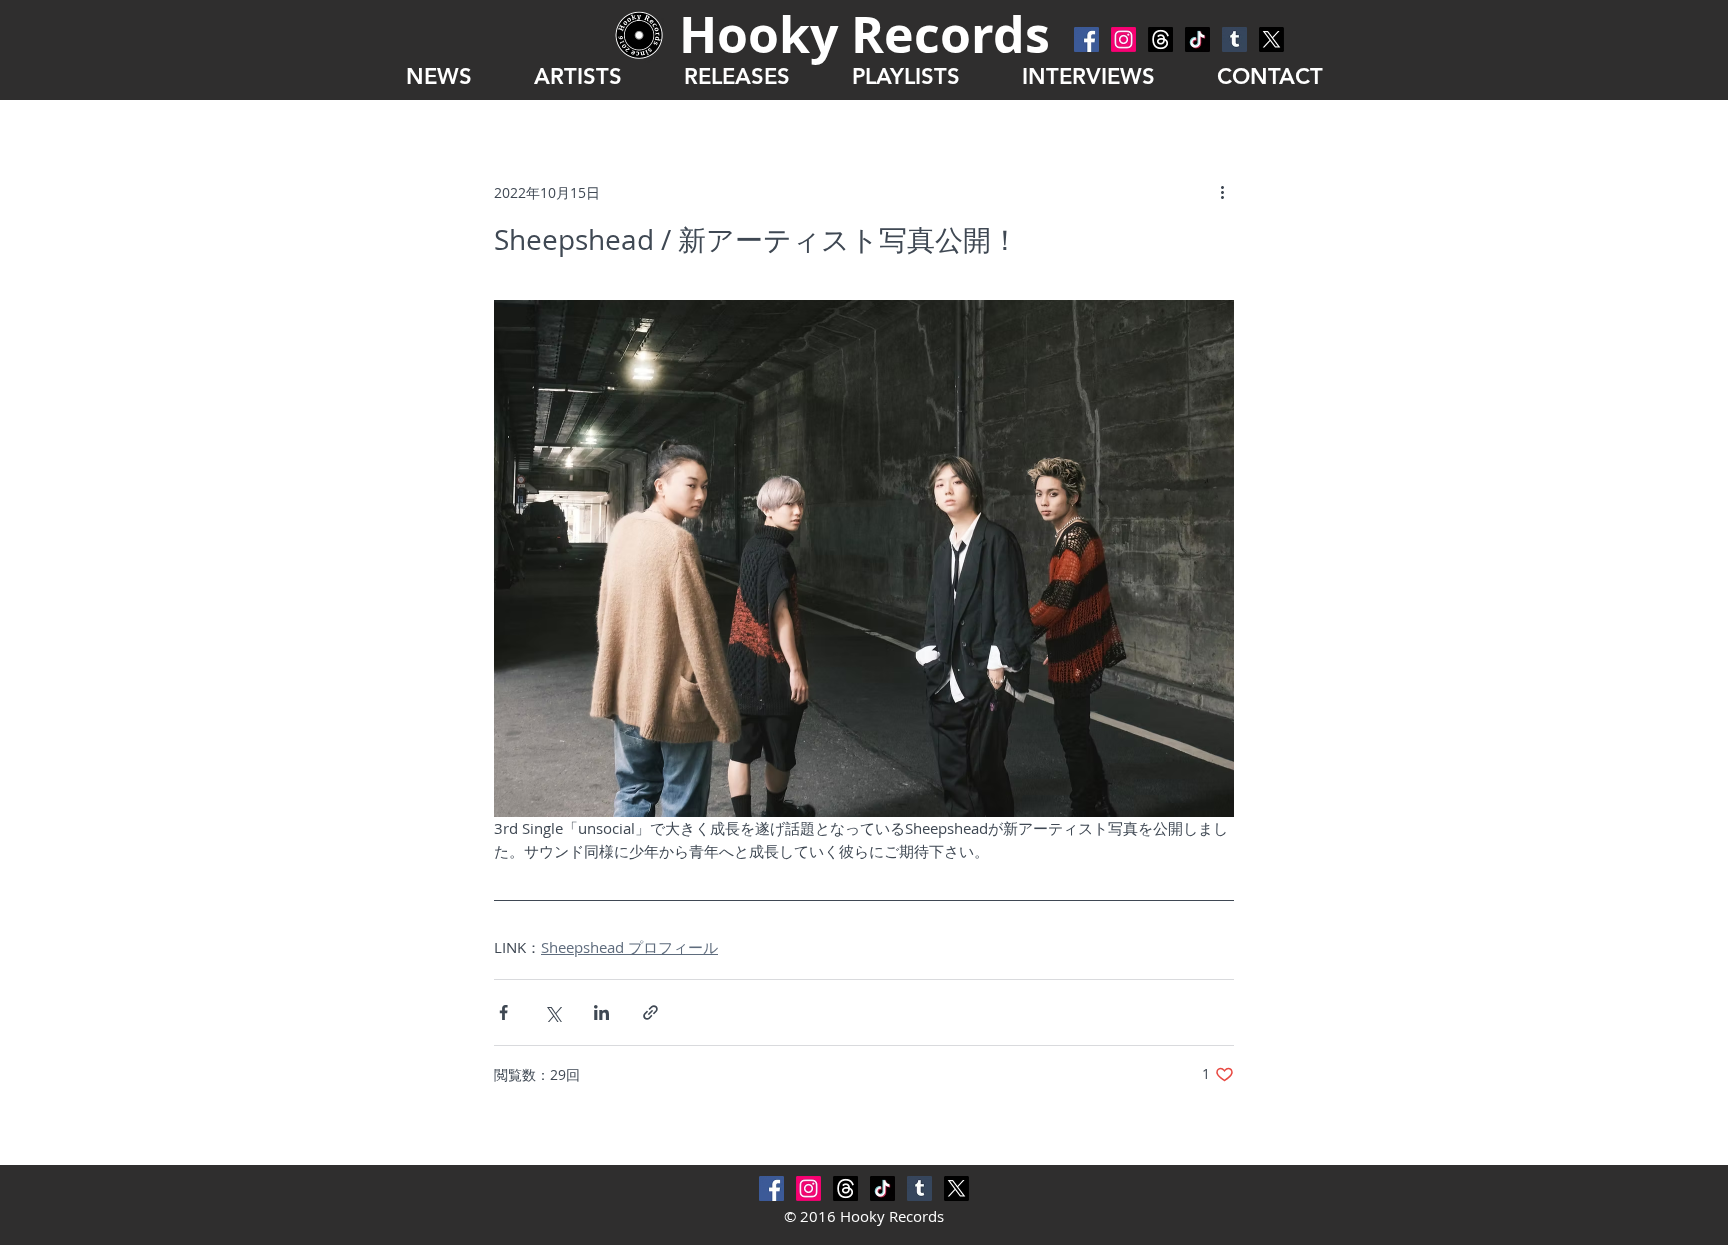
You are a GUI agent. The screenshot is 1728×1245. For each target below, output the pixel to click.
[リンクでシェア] (650, 1012)
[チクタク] (1197, 39)
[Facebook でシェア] (503, 1012)
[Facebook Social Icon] (1086, 39)
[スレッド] (1160, 39)
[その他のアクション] (1222, 192)
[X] (1271, 39)
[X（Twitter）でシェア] (552, 1012)
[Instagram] (1123, 39)
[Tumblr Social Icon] (1234, 39)
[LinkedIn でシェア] (601, 1012)
